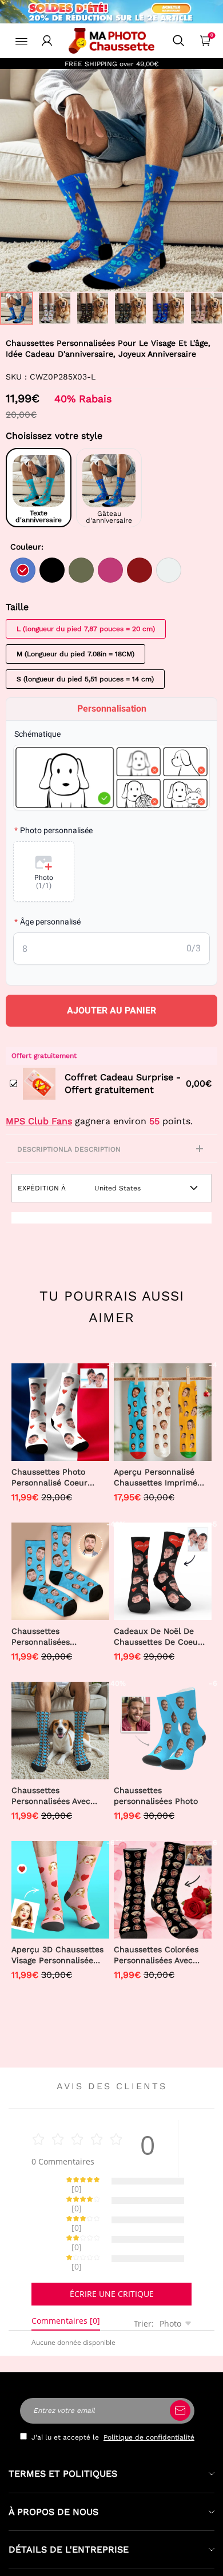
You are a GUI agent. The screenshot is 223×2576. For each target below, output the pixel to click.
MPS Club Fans (39, 1121)
